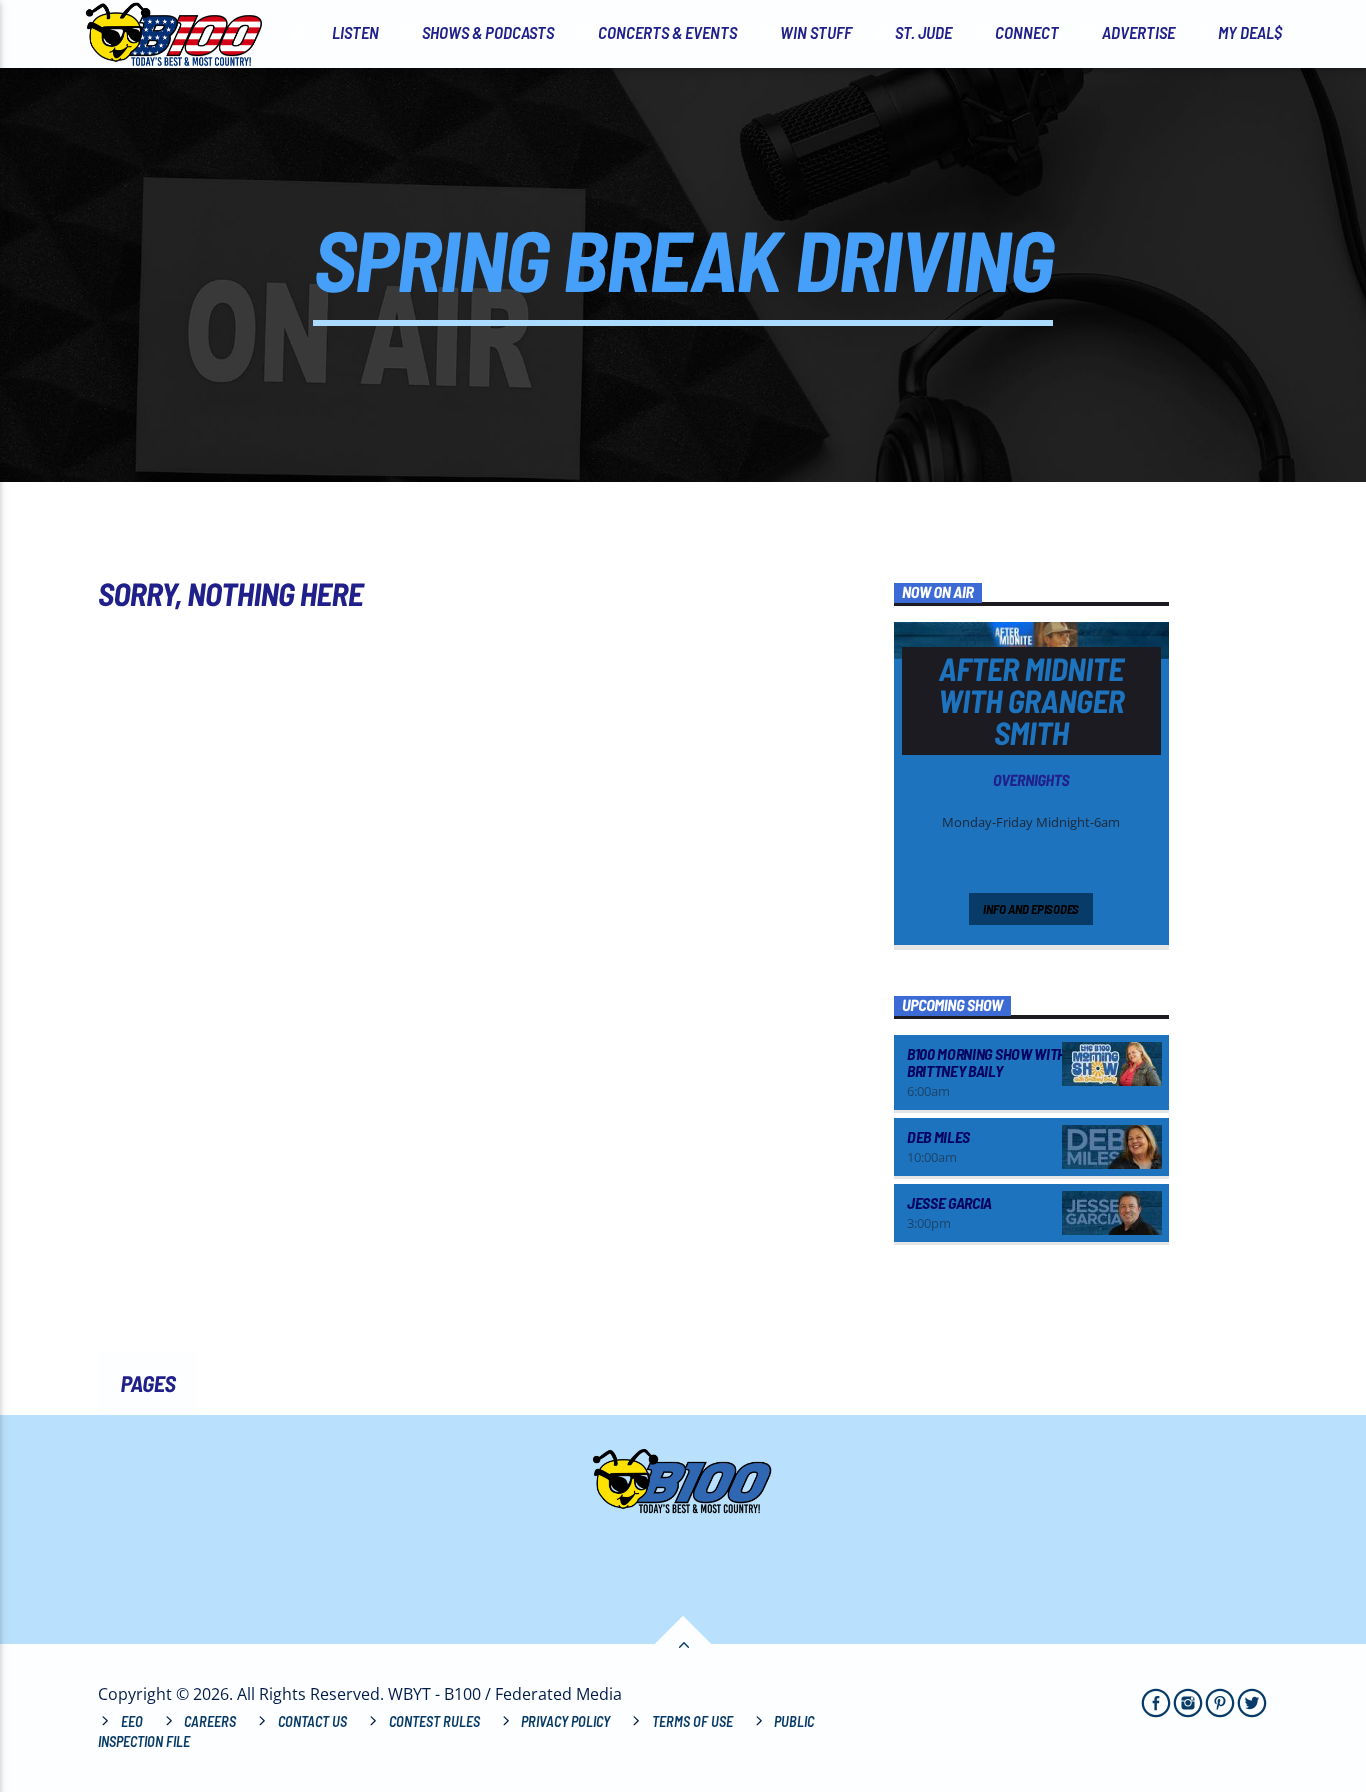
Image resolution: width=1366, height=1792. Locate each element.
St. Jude (923, 32)
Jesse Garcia (949, 1202)
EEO (132, 1721)
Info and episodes (1031, 909)
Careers (210, 1721)
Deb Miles (938, 1136)
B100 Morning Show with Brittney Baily (986, 1062)
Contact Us (312, 1721)
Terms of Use (692, 1721)
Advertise (1138, 32)
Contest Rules (434, 1721)
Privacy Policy (565, 1721)
